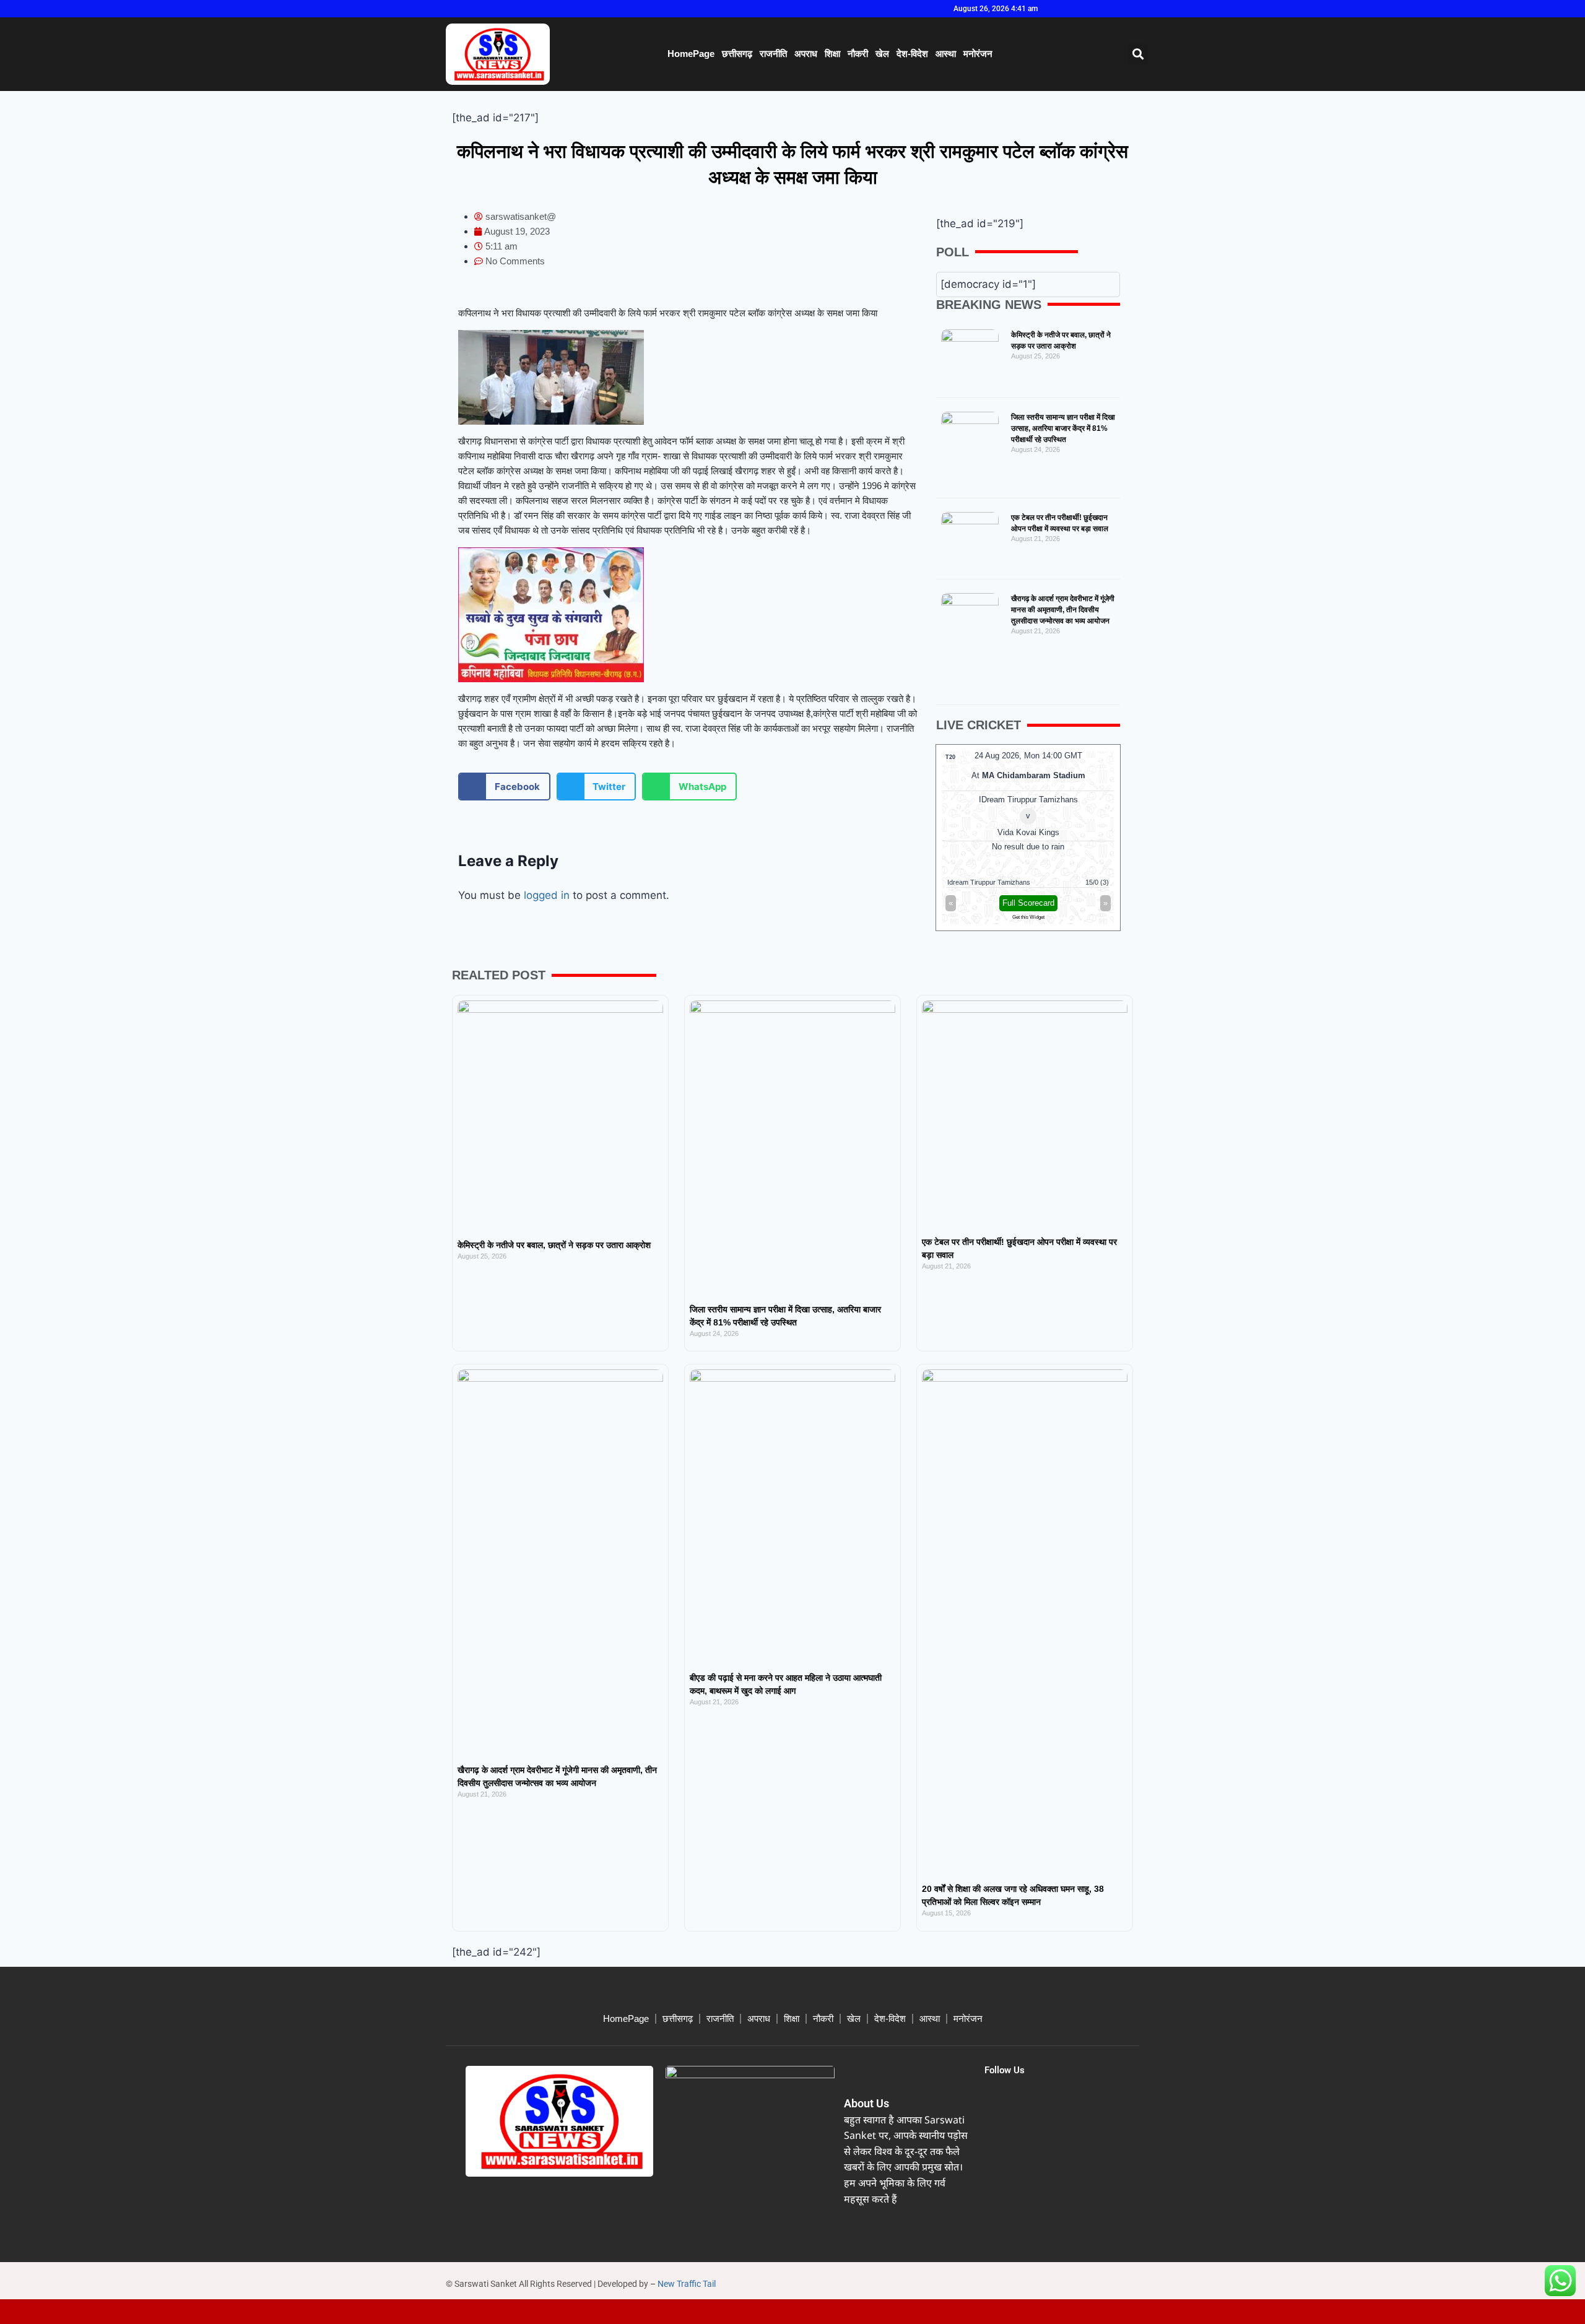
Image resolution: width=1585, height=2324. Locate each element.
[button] (1138, 54)
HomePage (691, 54)
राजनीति (773, 54)
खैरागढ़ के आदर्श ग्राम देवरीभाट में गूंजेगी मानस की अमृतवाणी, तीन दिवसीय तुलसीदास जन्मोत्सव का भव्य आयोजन (1063, 610)
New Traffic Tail (687, 2284)
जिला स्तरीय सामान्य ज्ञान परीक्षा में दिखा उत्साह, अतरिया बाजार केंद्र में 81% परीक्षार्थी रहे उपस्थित (1063, 428)
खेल (882, 54)
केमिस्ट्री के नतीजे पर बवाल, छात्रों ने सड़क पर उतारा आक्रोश (554, 1245)
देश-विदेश (912, 54)
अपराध (806, 54)
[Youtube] (1116, 9)
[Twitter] (1095, 9)
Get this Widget (1028, 917)
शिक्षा (832, 54)
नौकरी (858, 54)
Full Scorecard (1028, 903)
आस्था (946, 54)
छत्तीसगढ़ (737, 54)
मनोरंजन (978, 54)
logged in (547, 895)
